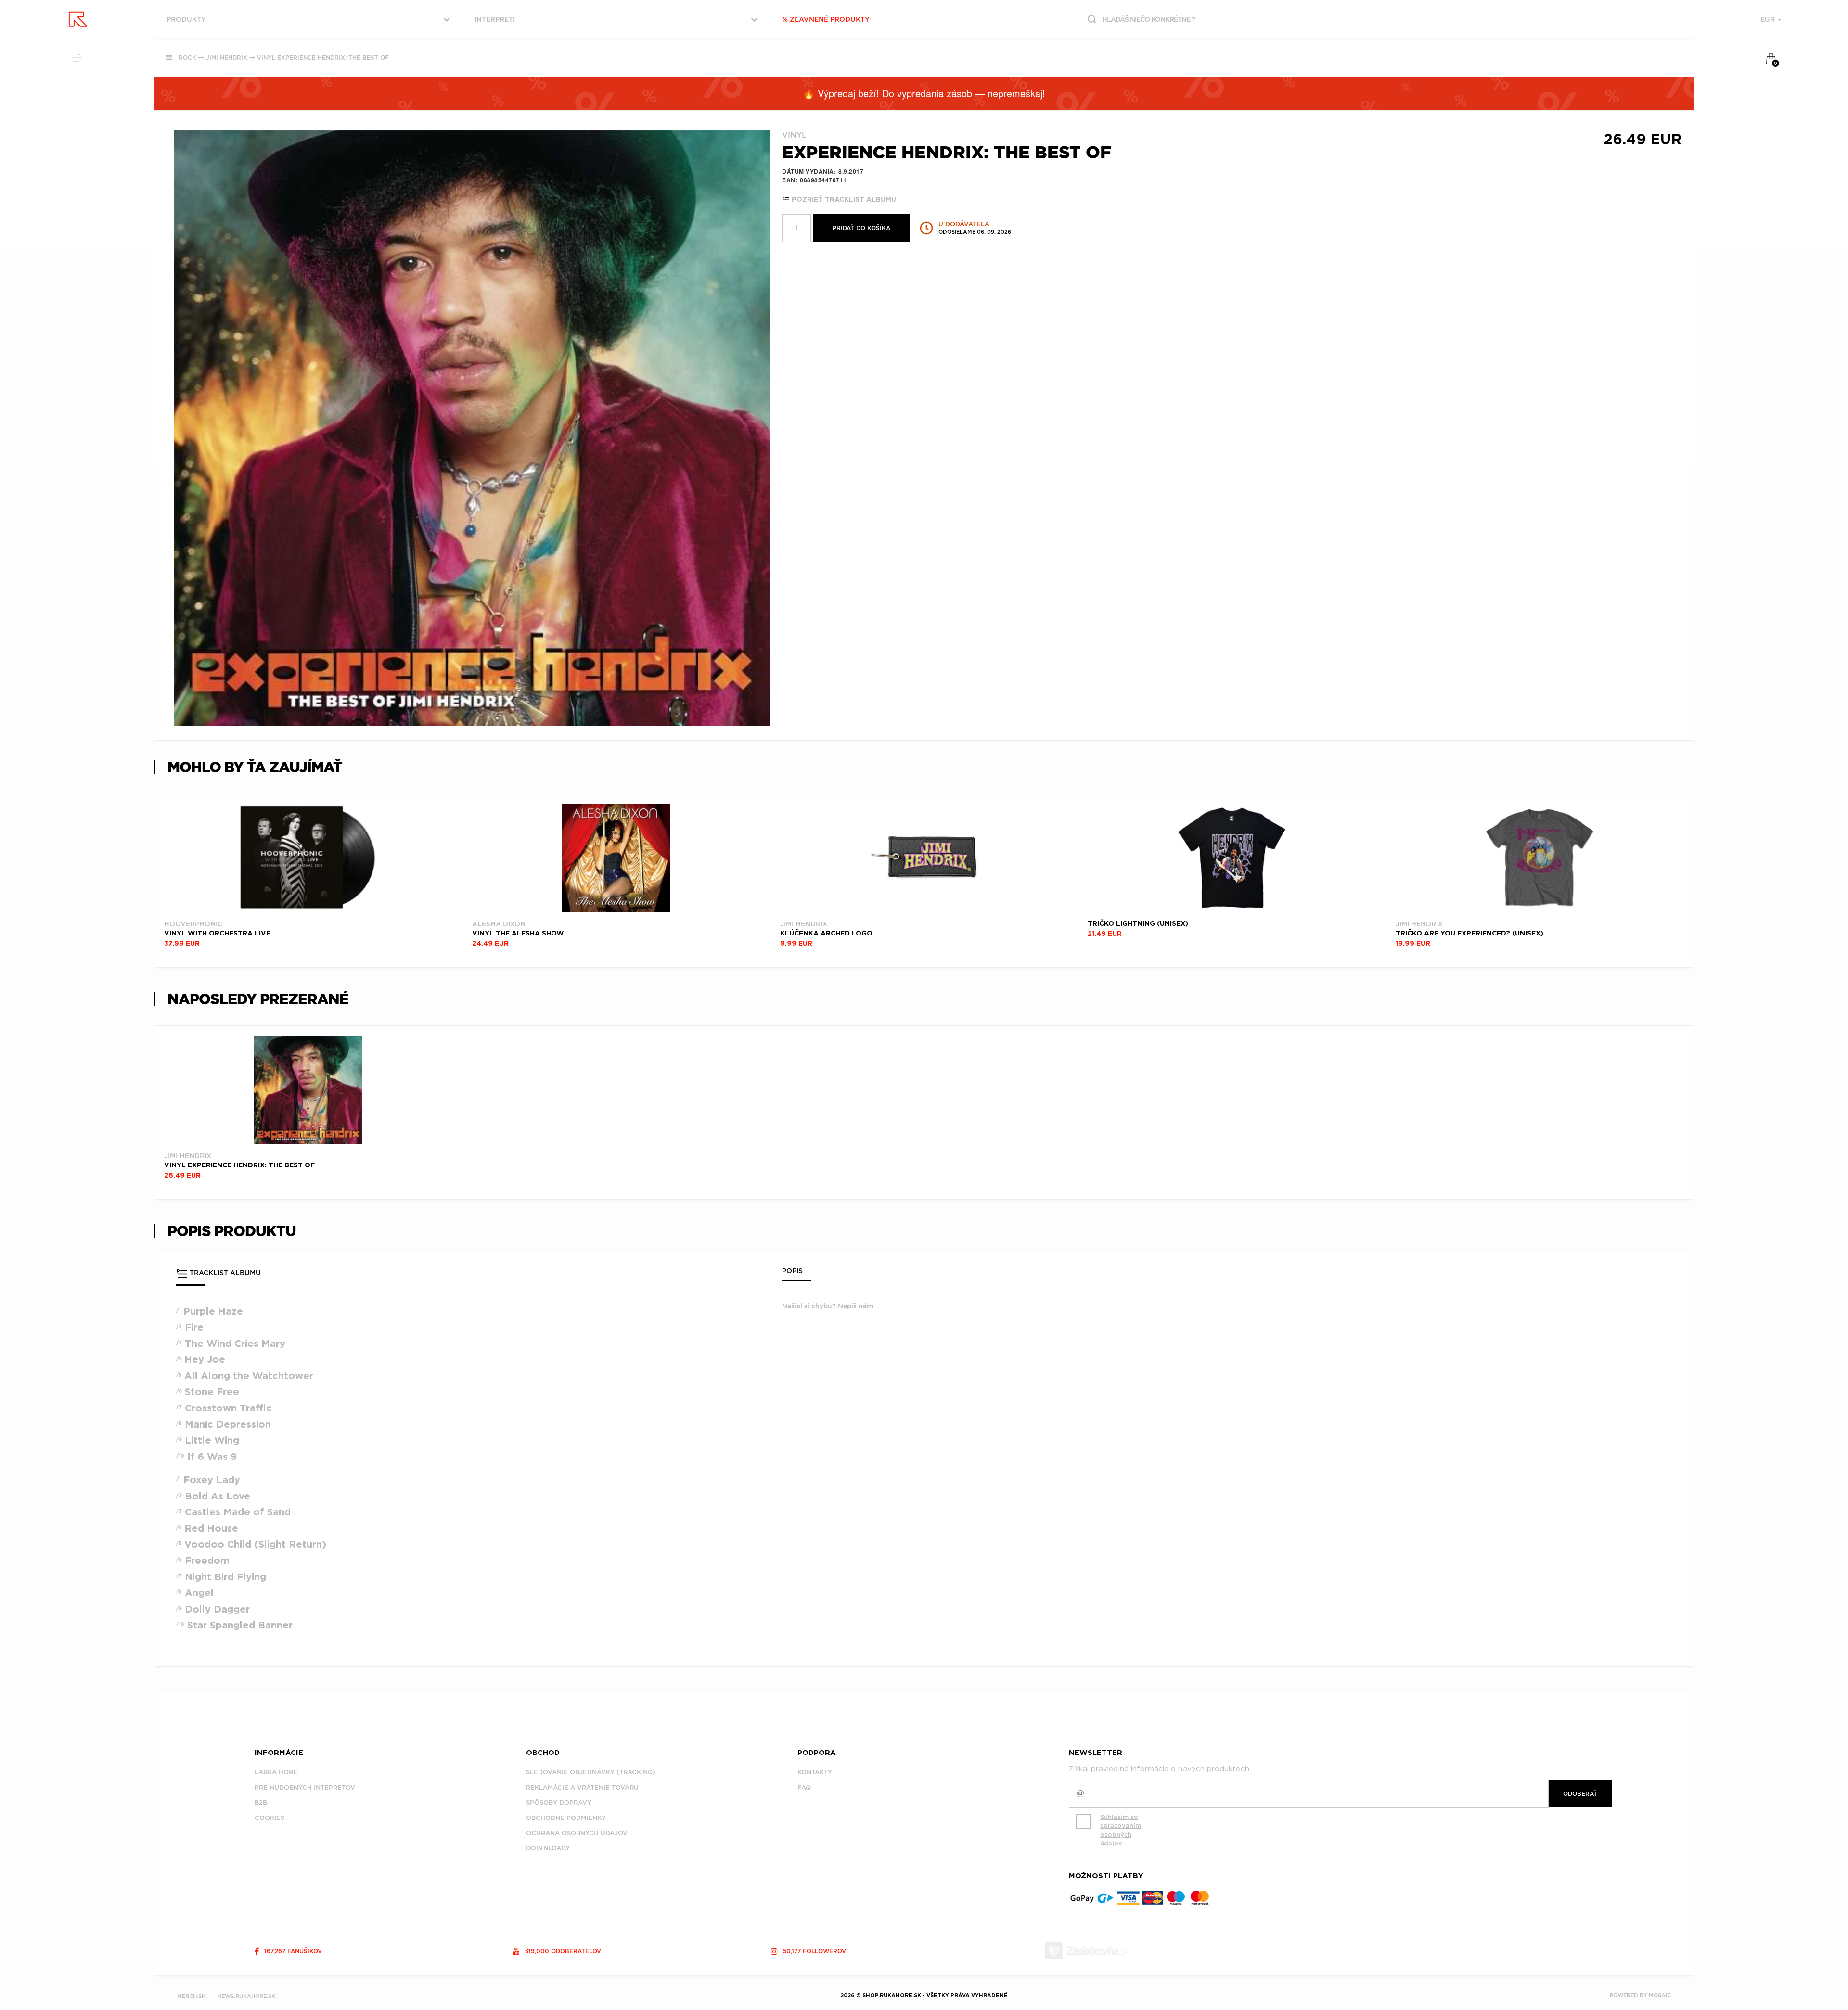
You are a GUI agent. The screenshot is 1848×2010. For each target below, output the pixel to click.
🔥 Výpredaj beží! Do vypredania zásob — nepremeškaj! (924, 93)
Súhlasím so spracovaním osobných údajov (1121, 1830)
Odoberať (1580, 1794)
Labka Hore (276, 1772)
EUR (1769, 19)
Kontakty (815, 1772)
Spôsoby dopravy (559, 1802)
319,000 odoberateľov (562, 1951)
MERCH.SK (191, 1996)
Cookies (269, 1818)
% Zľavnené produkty (826, 19)
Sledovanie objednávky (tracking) (591, 1772)
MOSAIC (1660, 1995)
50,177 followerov (814, 1951)
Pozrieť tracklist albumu (843, 200)
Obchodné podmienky (566, 1818)
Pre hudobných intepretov (305, 1787)
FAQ (804, 1787)
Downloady (548, 1848)
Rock (187, 58)
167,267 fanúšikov (292, 1951)
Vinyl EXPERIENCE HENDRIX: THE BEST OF (323, 58)
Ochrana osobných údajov (577, 1833)
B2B (261, 1802)
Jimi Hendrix (227, 58)
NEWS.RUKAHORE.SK (246, 1996)
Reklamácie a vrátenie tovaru (582, 1787)
